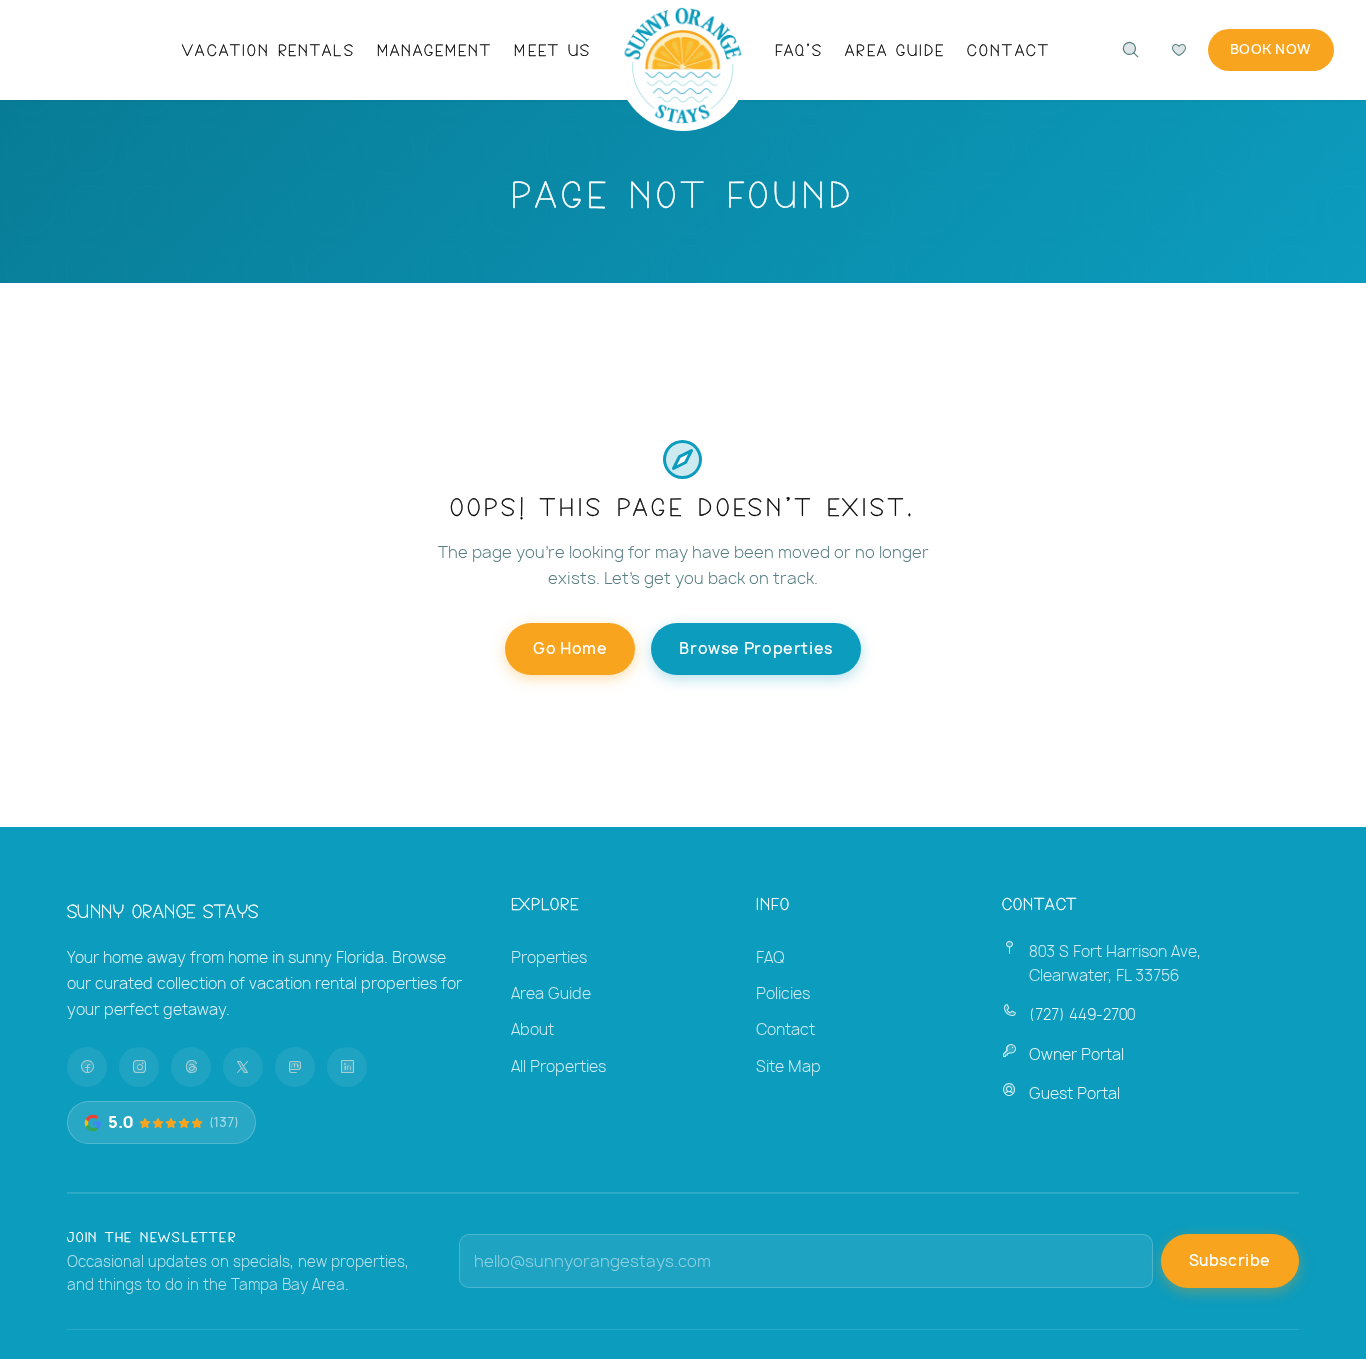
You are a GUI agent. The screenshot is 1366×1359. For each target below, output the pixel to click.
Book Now (1271, 49)
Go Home (570, 648)
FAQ (770, 957)
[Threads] (191, 1067)
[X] (243, 1067)
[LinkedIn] (347, 1067)
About (532, 1029)
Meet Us (552, 49)
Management (435, 49)
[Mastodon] (295, 1067)
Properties (549, 957)
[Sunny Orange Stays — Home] (683, 65)
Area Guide (895, 49)
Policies (783, 993)
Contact (1008, 49)
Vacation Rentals (268, 49)
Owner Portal (1076, 1054)
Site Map (788, 1066)
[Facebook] (87, 1067)
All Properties (558, 1066)
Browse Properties (755, 648)
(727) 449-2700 (1082, 1014)
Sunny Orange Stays (163, 909)
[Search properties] (1131, 50)
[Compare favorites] (1179, 50)
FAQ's (799, 49)
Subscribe (1230, 1260)
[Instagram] (139, 1067)
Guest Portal (1074, 1093)
